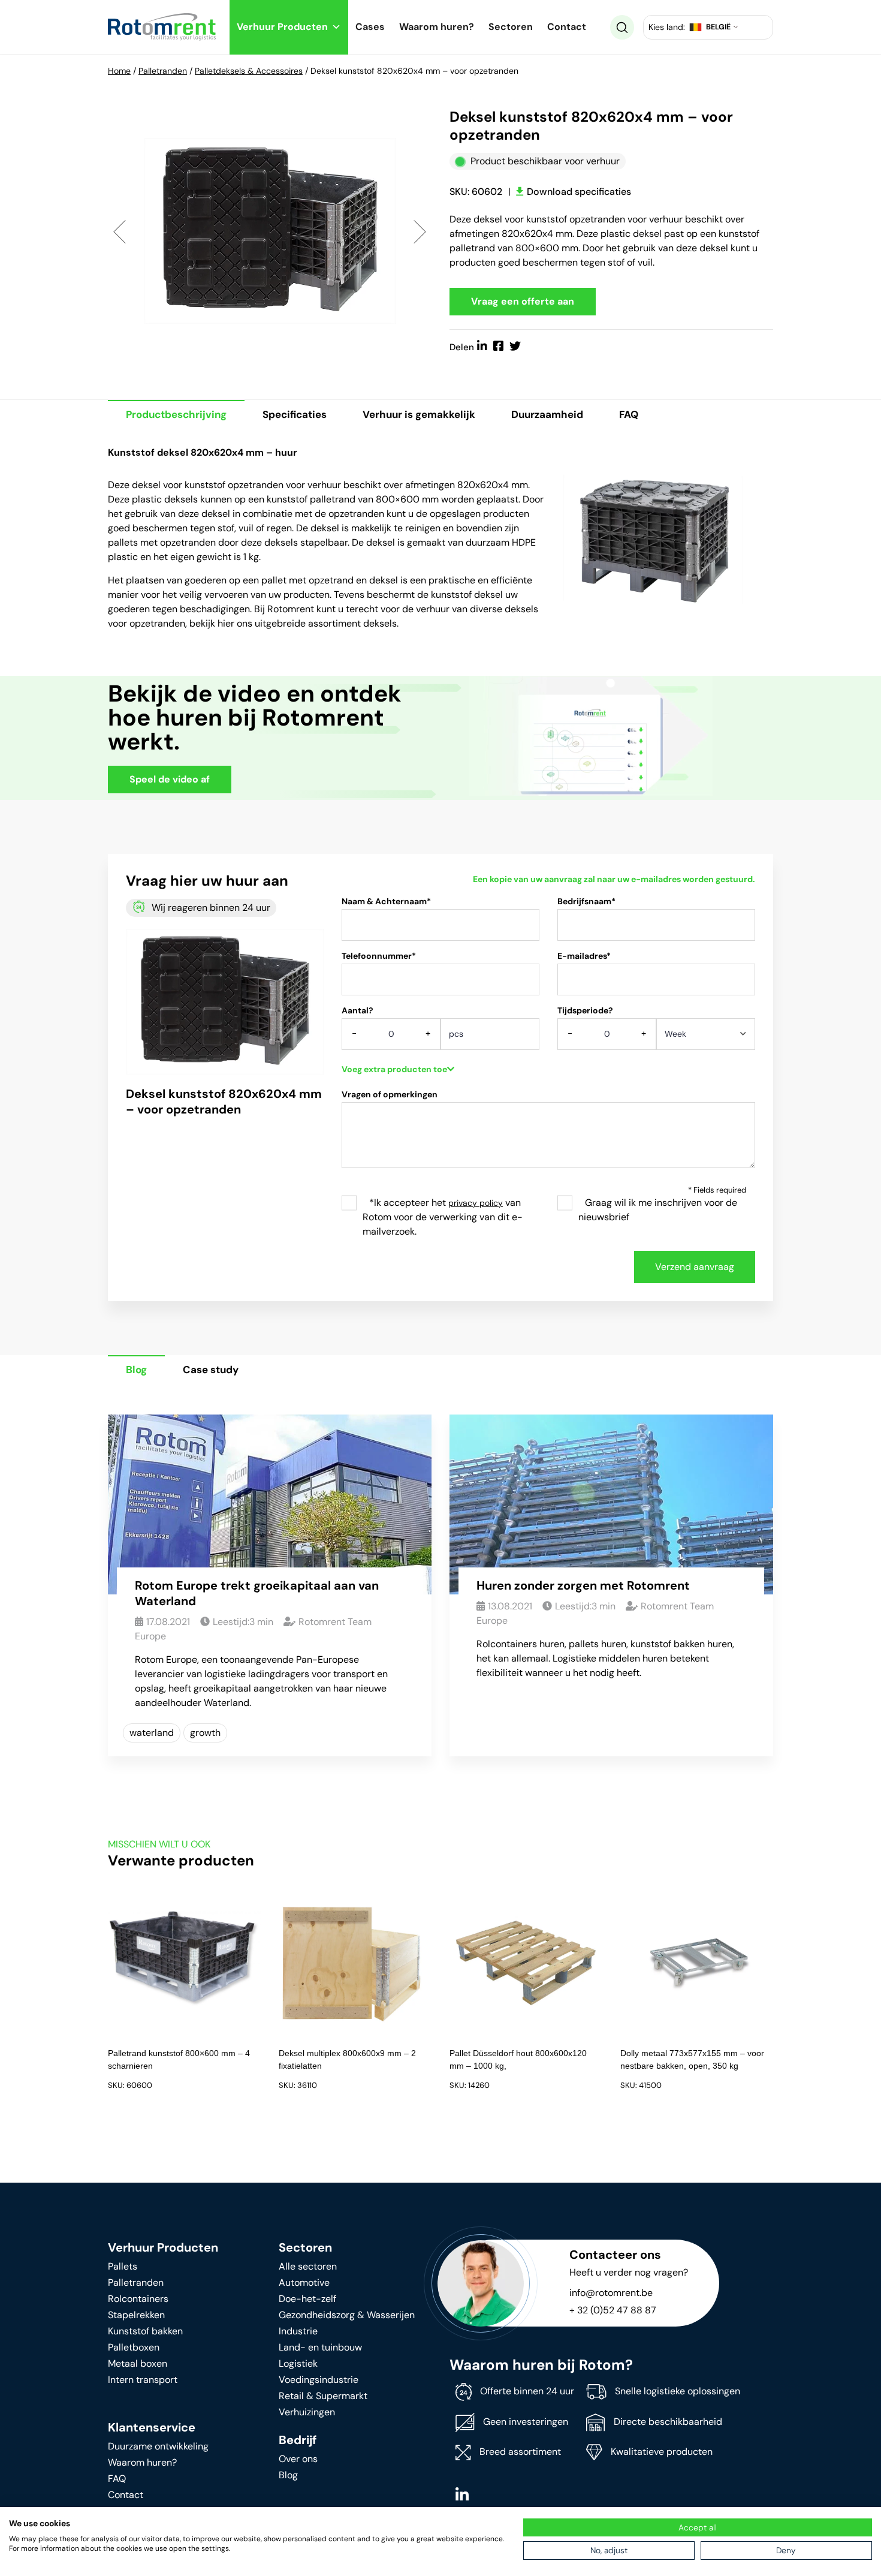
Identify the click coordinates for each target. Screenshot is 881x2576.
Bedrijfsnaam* (586, 901)
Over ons (298, 2459)
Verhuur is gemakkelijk (419, 414)
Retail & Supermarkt (323, 2396)
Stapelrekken (136, 2315)
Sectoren (511, 27)
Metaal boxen (138, 2363)
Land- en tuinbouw (320, 2347)
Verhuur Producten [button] (282, 27)
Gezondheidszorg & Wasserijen (347, 2315)
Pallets (123, 2266)
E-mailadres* (584, 956)
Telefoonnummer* (379, 956)
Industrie (298, 2331)
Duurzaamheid (547, 414)
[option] (270, 231)
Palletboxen (134, 2347)
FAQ (629, 414)
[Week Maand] (706, 1038)
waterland (152, 1733)
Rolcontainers (138, 2299)
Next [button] (420, 231)
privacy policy (476, 1203)
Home (119, 71)
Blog (136, 1370)
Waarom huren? (437, 27)
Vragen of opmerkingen (390, 1094)
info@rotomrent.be (611, 2293)
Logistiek (298, 2363)
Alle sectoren (308, 2266)
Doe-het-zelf (307, 2299)
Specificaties (295, 414)
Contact (567, 27)
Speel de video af (170, 779)
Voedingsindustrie (319, 2380)
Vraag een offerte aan (523, 301)
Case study (211, 1370)
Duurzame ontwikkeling (158, 2446)
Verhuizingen (307, 2412)
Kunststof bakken (145, 2331)
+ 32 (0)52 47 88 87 (613, 2310)
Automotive (304, 2282)
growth (205, 1733)
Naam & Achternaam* (386, 901)
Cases (370, 27)
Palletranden (163, 71)
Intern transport (143, 2380)
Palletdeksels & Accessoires (249, 71)
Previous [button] (120, 231)
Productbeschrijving (176, 414)
